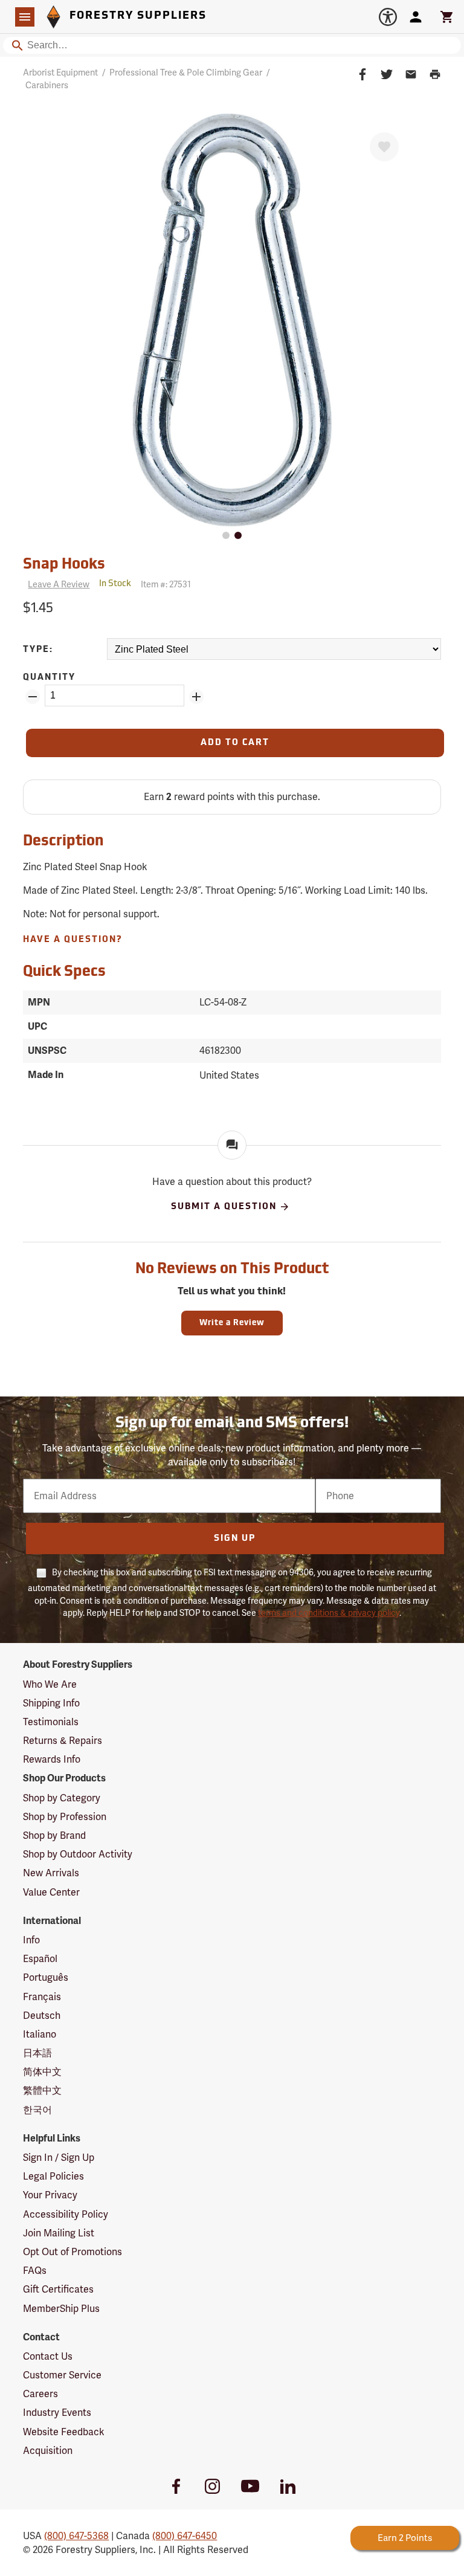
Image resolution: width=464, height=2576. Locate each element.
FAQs (35, 2271)
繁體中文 (42, 2090)
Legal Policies (53, 2176)
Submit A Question (224, 1207)
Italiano (40, 2034)
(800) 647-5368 (76, 2536)
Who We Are (50, 1684)
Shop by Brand (54, 1835)
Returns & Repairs (63, 1741)
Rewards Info (52, 1759)
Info (31, 1940)
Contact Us (48, 2356)
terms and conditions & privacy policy (329, 1613)
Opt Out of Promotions (72, 2252)
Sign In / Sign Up (59, 2158)
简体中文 (42, 2072)
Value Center (51, 1892)
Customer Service (62, 2375)
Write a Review (232, 1323)
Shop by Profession (65, 1817)
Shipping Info (51, 1703)
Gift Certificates (58, 2289)
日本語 (37, 2053)
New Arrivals (51, 1873)
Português (46, 1977)
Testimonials (51, 1722)
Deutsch (42, 2016)
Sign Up (235, 1539)
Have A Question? (73, 940)
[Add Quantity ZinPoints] (196, 697)
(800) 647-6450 (185, 2536)
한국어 (37, 2110)
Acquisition (48, 2451)
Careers (40, 2394)
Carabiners (47, 85)
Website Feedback (64, 2432)
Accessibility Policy (66, 2214)
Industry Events (57, 2413)
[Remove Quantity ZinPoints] (33, 697)
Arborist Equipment (60, 73)
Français (42, 1997)
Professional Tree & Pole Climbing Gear (186, 73)
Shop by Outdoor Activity (78, 1854)
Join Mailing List (59, 2233)
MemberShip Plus (61, 2309)
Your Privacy (50, 2195)
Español (40, 1959)
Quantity (49, 678)
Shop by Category (62, 1798)
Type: (38, 650)
